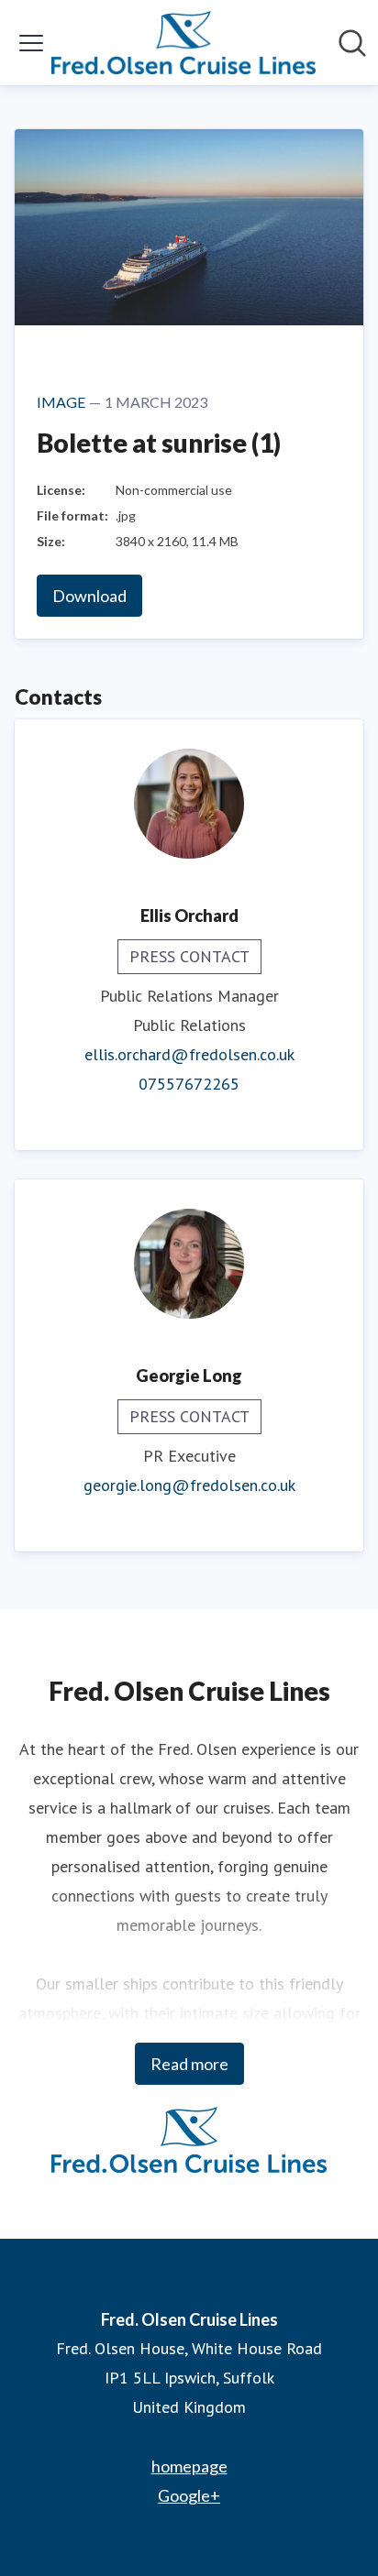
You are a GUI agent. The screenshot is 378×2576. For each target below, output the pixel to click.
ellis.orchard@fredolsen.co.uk (189, 1054)
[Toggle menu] (31, 43)
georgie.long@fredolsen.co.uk (189, 1485)
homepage (189, 2466)
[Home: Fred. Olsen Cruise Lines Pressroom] (183, 43)
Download (89, 596)
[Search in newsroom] (352, 43)
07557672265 (189, 1084)
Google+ (189, 2495)
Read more (189, 2064)
